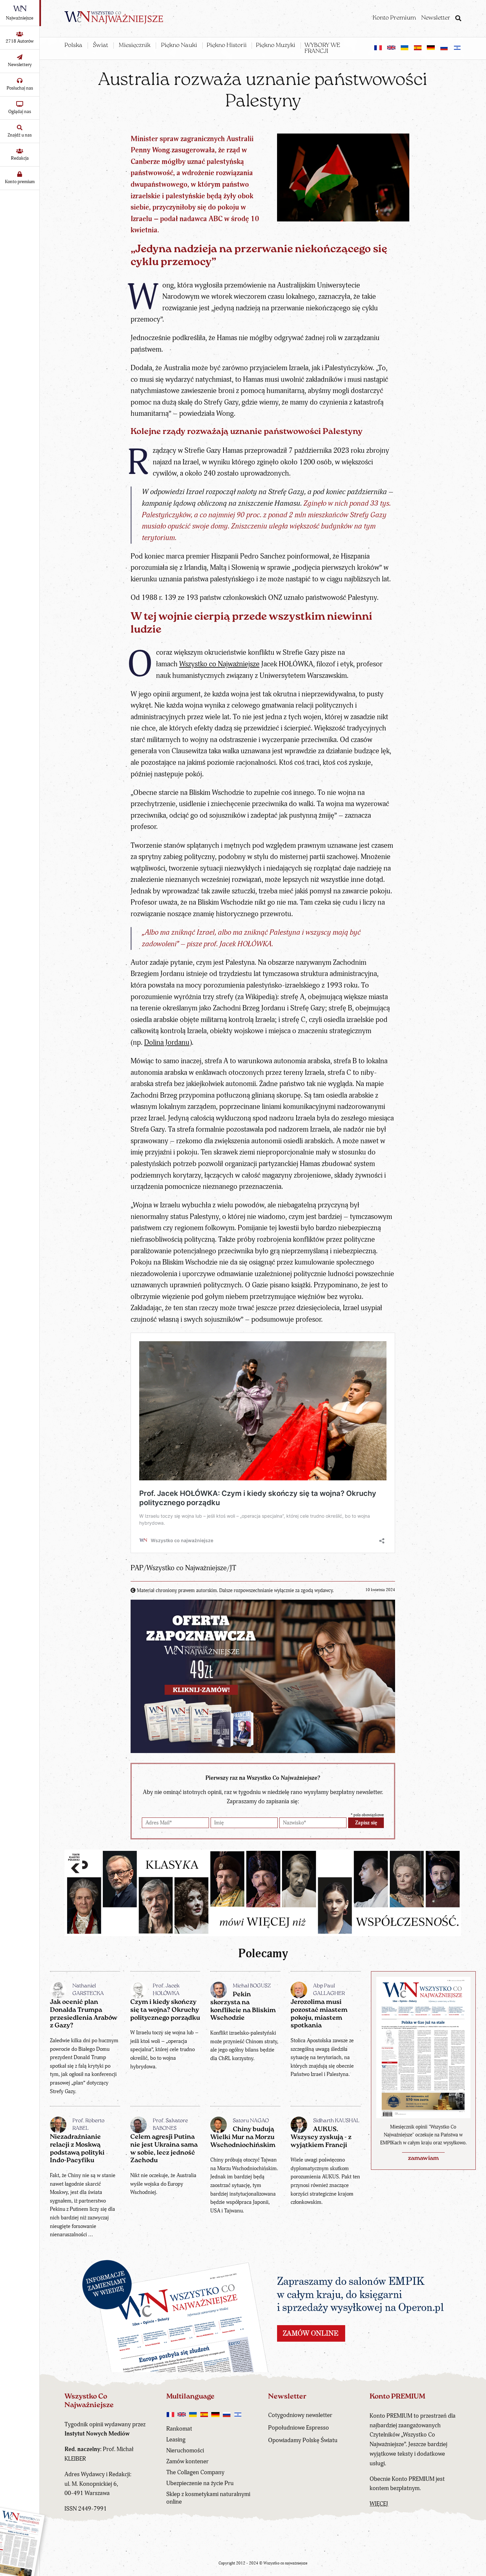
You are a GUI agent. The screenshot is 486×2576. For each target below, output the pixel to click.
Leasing (176, 2440)
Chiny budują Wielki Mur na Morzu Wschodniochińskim (243, 2137)
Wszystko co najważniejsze (285, 2563)
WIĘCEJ (379, 2504)
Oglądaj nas (20, 112)
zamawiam (423, 2159)
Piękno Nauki (179, 46)
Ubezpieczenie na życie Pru (200, 2483)
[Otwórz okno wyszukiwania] (458, 19)
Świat (101, 46)
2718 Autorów (20, 41)
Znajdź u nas (20, 135)
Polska (73, 46)
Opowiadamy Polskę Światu (303, 2440)
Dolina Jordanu (167, 1043)
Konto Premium (394, 18)
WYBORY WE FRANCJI (322, 49)
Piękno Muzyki (276, 46)
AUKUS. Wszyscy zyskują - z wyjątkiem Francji (321, 2137)
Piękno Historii (227, 46)
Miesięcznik (135, 46)
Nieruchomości (185, 2451)
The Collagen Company (195, 2472)
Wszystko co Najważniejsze (219, 664)
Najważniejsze (20, 18)
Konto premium (20, 182)
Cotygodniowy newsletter (300, 2415)
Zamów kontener (187, 2461)
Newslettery (20, 65)
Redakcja (20, 158)
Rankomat (179, 2429)
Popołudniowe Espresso (299, 2428)
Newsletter (436, 18)
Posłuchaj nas (20, 88)
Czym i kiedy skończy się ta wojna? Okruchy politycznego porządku (165, 2010)
